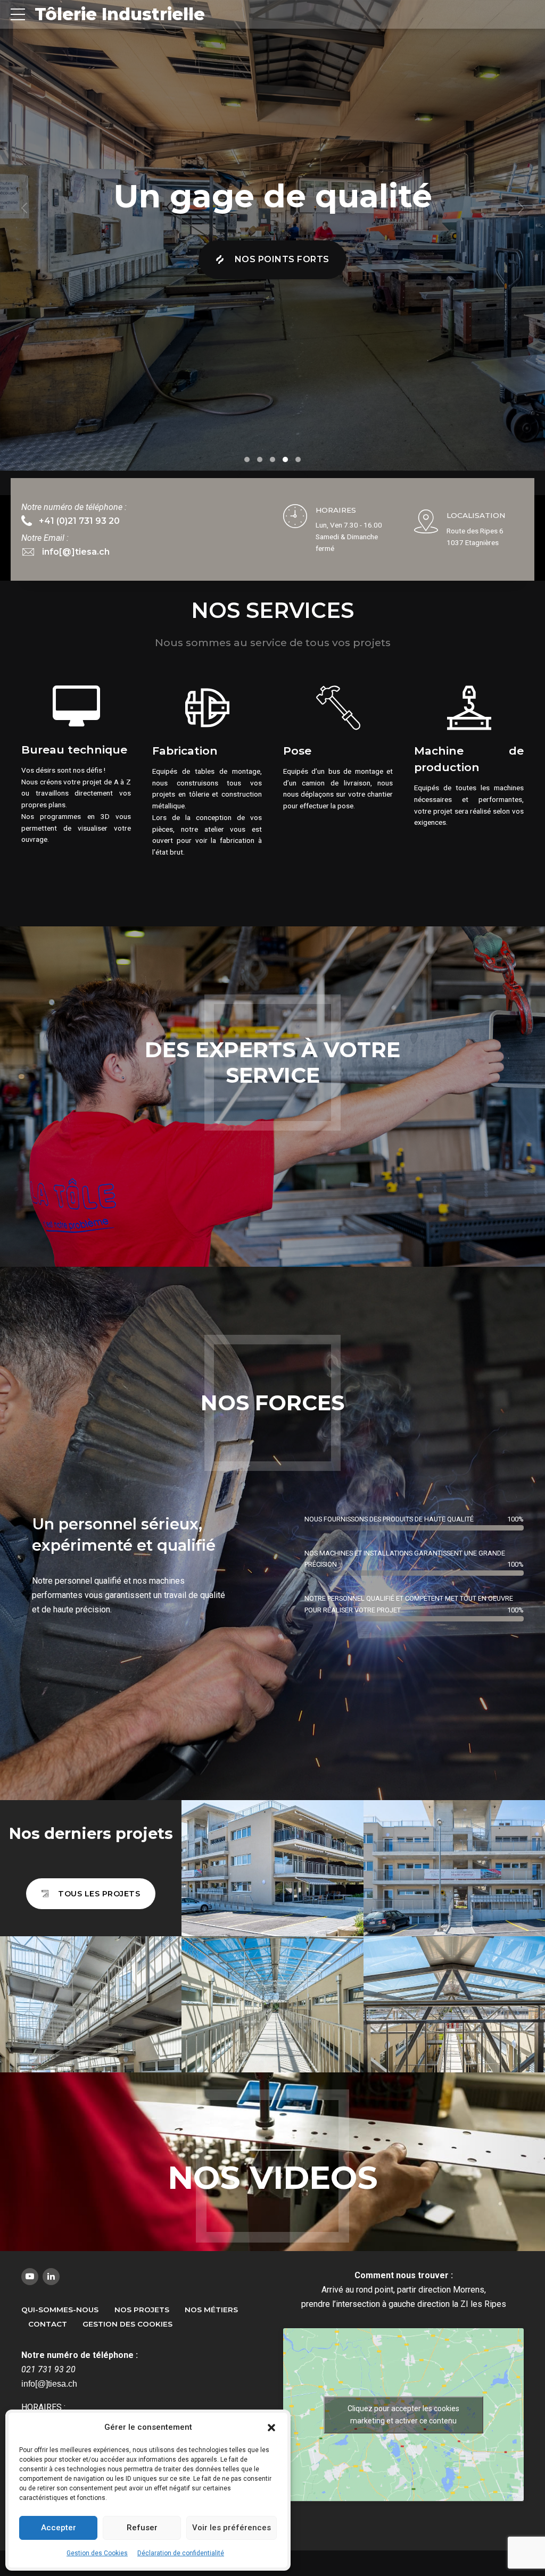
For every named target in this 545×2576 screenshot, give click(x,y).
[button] (271, 2428)
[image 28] (272, 2004)
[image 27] (454, 2004)
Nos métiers (211, 2310)
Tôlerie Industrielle (120, 14)
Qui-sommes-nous (60, 2310)
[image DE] (272, 1868)
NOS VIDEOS (273, 2177)
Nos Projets (142, 2310)
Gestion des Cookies (97, 2553)
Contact (48, 2324)
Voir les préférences (232, 2528)
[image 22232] (454, 1868)
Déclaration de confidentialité (181, 2553)
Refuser (142, 2528)
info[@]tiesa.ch (49, 2384)
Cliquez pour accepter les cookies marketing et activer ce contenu (403, 2415)
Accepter (59, 2528)
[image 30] (91, 2004)
